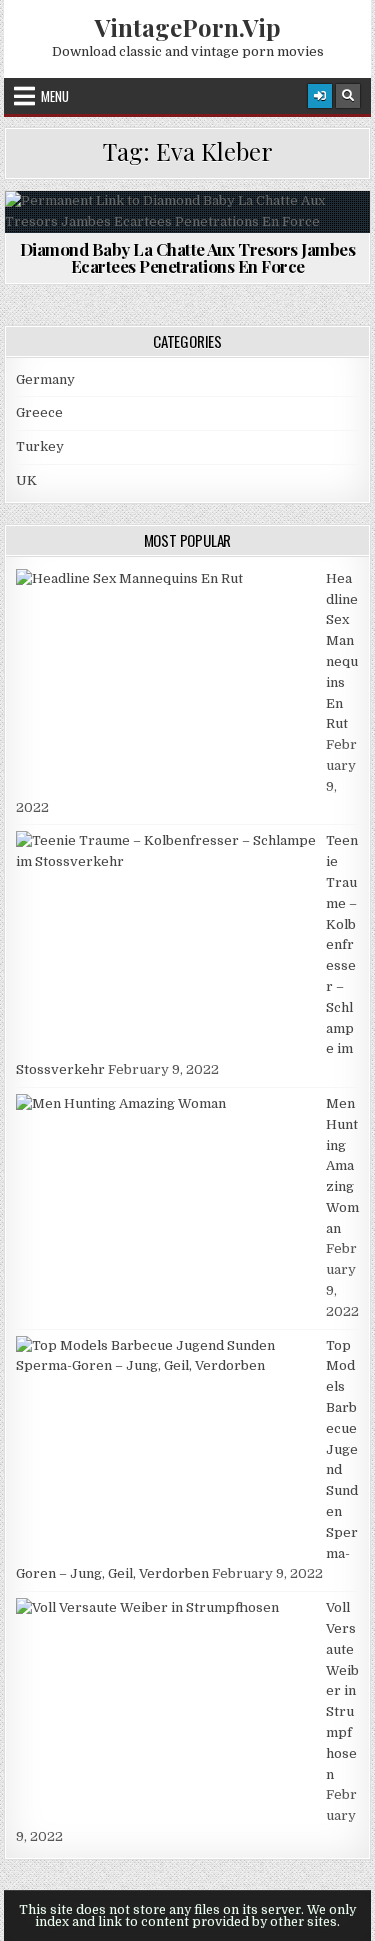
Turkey (40, 446)
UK (26, 480)
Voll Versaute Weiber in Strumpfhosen (342, 1690)
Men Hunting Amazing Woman (342, 1166)
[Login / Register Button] (320, 96)
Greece (39, 412)
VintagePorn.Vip (188, 27)
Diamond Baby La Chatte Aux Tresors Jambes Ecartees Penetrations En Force (188, 257)
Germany (45, 379)
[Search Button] (348, 96)
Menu (55, 96)
